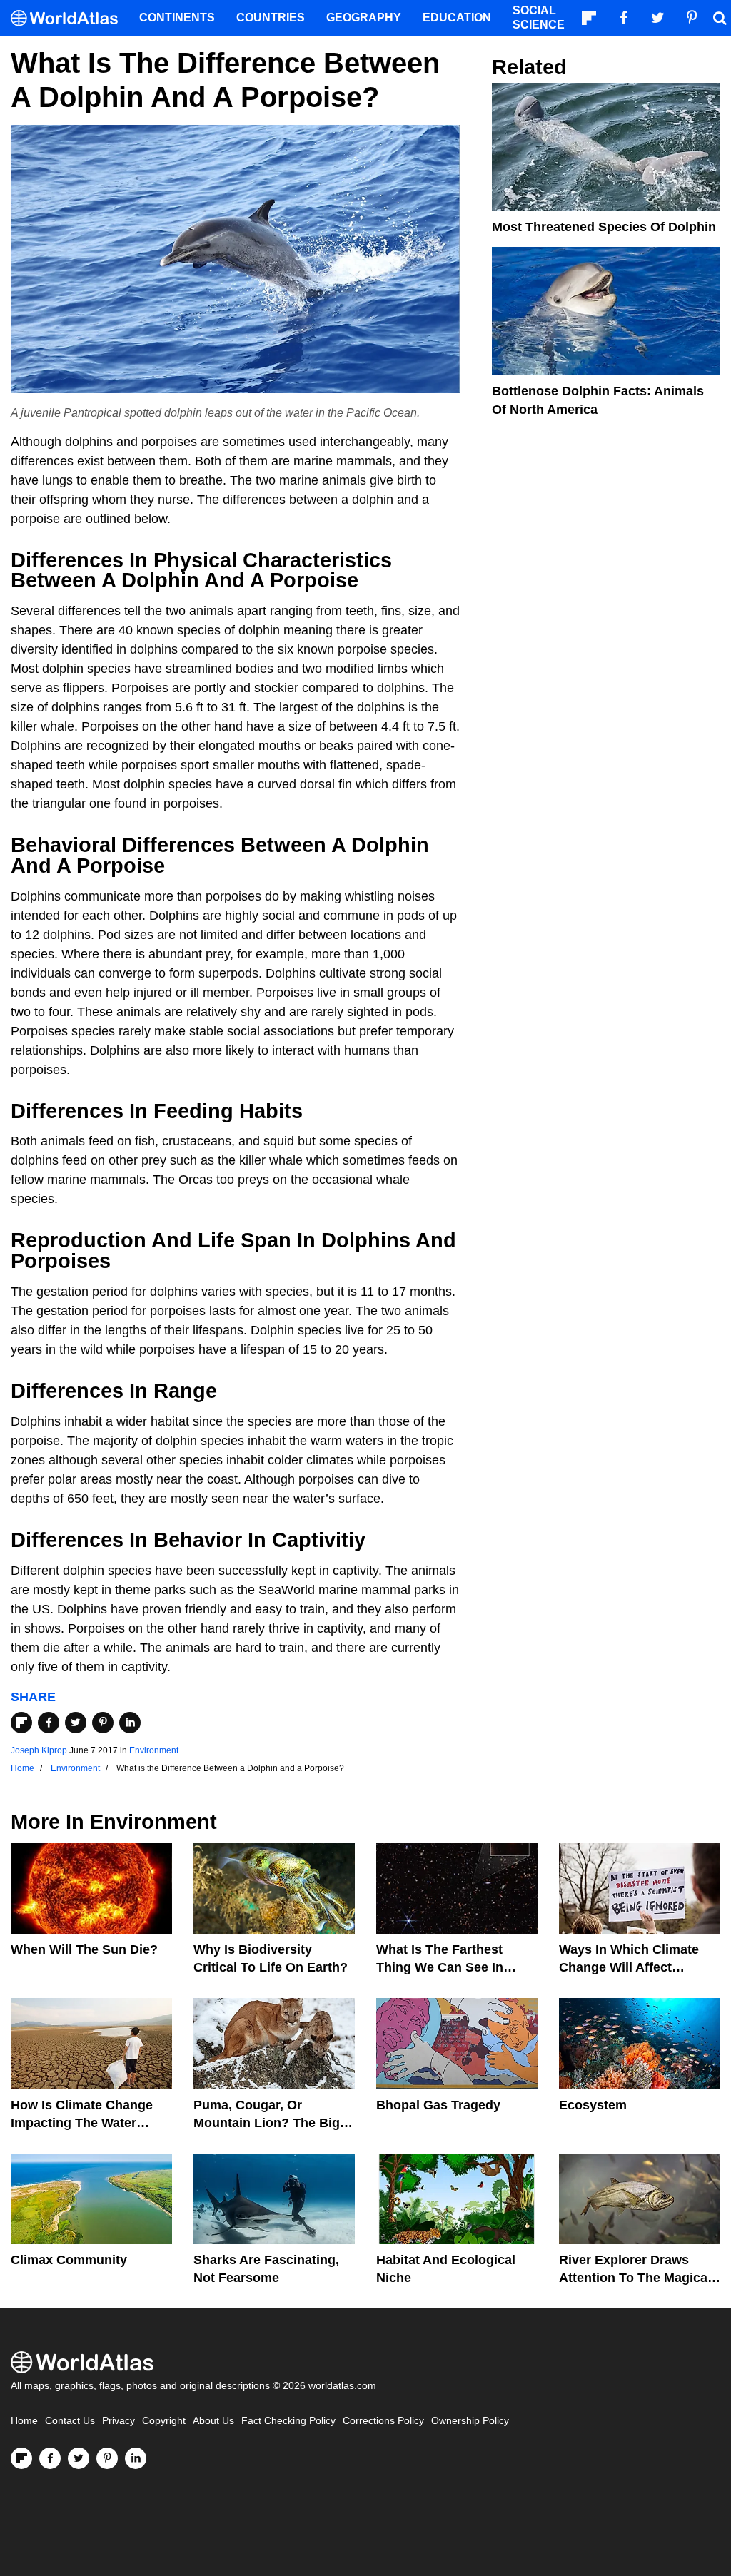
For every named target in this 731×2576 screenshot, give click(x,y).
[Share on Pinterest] (103, 1723)
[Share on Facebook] (49, 1723)
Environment (154, 1750)
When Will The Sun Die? (84, 1949)
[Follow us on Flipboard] (21, 2458)
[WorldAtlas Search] (720, 18)
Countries (271, 17)
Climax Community (69, 2260)
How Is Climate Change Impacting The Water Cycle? (82, 2123)
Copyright (164, 2421)
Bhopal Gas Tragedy (438, 2105)
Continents (177, 17)
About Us (213, 2421)
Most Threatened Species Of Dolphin (604, 227)
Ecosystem (593, 2105)
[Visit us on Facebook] (50, 2458)
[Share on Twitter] (76, 1723)
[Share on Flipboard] (21, 1723)
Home (24, 2421)
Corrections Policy (383, 2421)
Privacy (119, 2421)
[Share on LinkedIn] (130, 1723)
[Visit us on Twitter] (79, 2458)
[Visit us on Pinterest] (107, 2458)
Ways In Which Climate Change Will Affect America (629, 1967)
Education (457, 17)
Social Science (539, 17)
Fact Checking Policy (288, 2421)
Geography (364, 17)
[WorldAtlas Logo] (70, 18)
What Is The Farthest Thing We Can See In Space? (440, 1967)
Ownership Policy (470, 2421)
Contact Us (70, 2421)
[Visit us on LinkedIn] (136, 2458)
